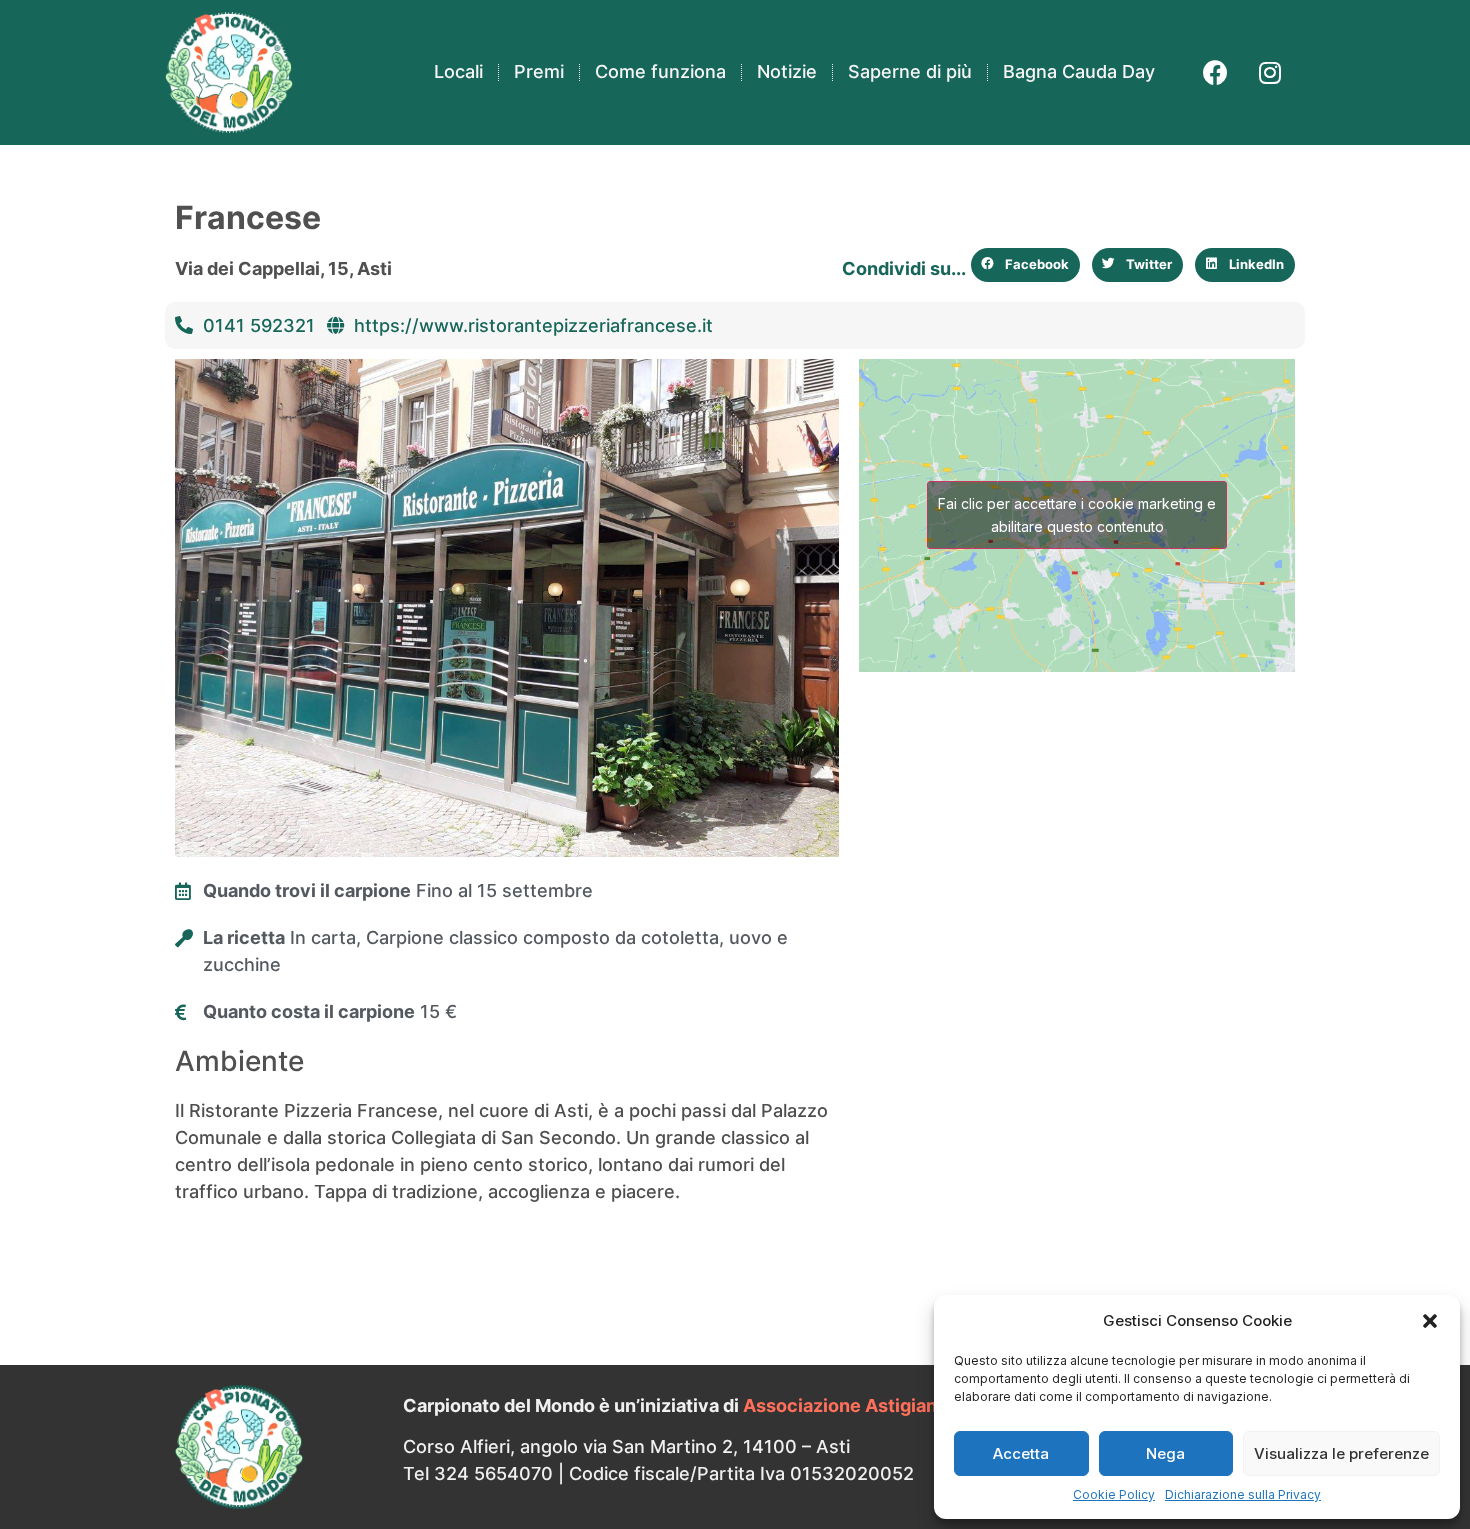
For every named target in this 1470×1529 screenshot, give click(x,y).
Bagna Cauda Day (1079, 71)
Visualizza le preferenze (1341, 1453)
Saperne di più (910, 71)
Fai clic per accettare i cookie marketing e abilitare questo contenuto (1077, 515)
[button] (1430, 1321)
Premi (539, 71)
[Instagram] (1270, 72)
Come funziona (660, 71)
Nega (1165, 1453)
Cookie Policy (1114, 1494)
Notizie (787, 71)
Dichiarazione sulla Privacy (1243, 1494)
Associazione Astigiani (842, 1405)
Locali (458, 71)
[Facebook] (1215, 72)
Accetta (1021, 1453)
